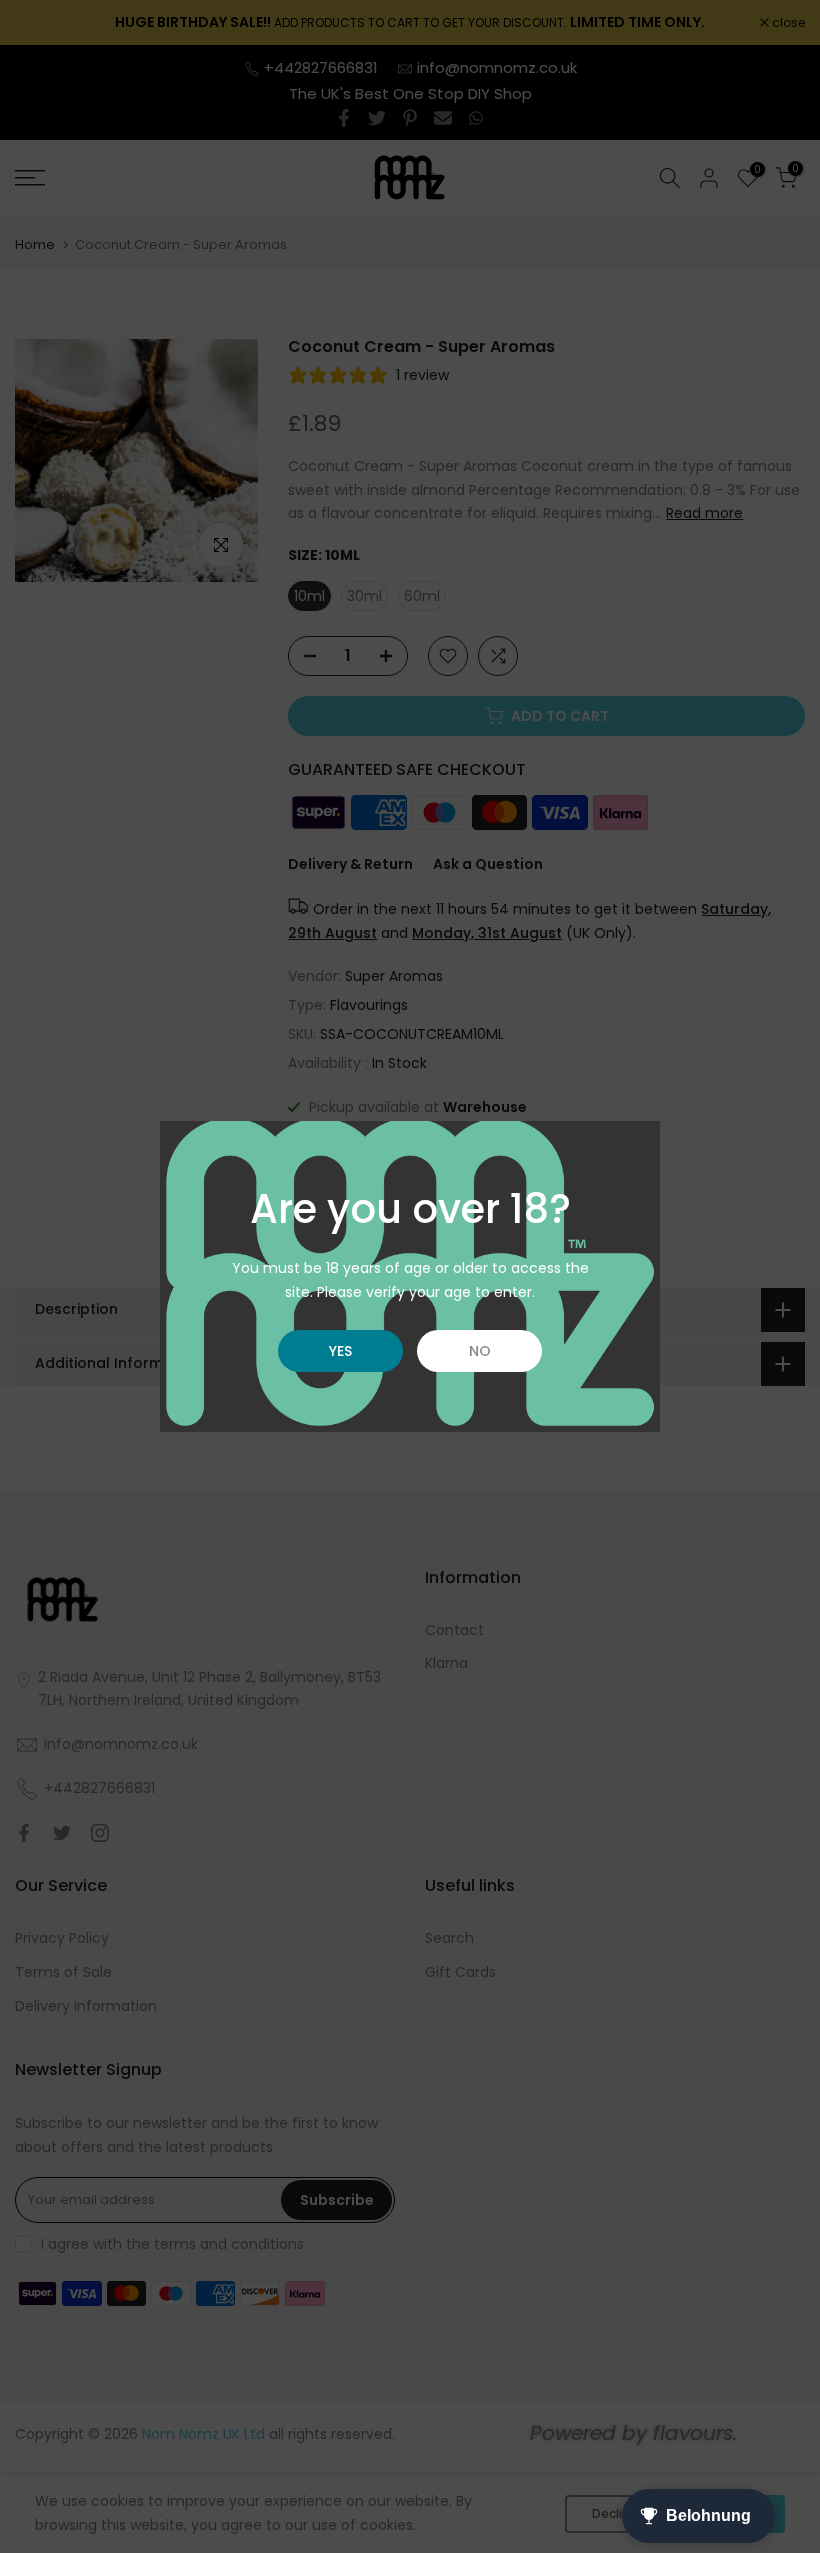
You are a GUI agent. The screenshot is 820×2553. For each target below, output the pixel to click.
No (480, 1351)
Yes (340, 1351)
